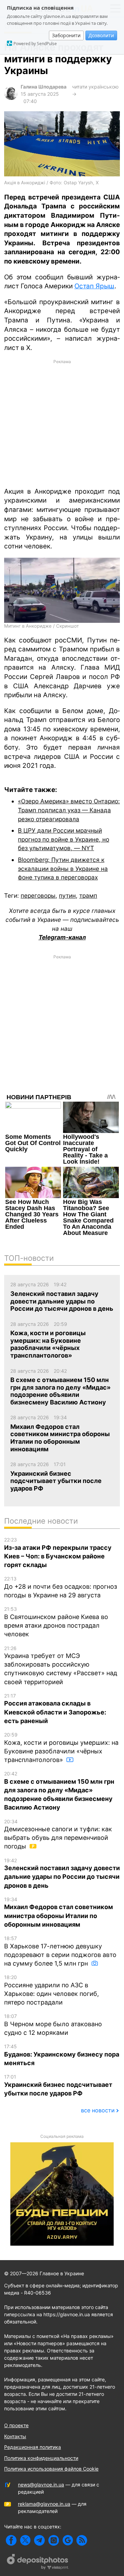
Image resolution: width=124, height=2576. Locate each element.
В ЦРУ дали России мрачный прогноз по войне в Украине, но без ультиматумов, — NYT (64, 839)
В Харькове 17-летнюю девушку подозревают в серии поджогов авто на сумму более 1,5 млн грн (60, 1951)
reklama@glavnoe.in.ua (44, 2504)
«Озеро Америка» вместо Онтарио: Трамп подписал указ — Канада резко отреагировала (69, 810)
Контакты (15, 2436)
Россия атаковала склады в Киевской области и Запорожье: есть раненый (55, 1709)
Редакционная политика (33, 2447)
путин (67, 895)
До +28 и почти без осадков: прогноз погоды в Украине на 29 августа (61, 1587)
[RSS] (82, 2540)
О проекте (16, 2425)
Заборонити (66, 35)
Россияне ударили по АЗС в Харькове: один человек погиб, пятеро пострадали (51, 1990)
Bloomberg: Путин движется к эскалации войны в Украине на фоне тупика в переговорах (63, 868)
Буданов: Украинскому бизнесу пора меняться (62, 2055)
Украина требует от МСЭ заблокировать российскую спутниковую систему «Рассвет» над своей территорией (61, 1665)
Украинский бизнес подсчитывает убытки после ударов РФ (58, 2085)
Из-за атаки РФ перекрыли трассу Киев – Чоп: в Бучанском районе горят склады (58, 1553)
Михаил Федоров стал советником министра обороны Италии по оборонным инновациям (59, 1912)
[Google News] (68, 2540)
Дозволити (101, 35)
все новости (98, 2110)
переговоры (38, 895)
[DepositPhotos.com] (38, 2563)
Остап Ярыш (94, 286)
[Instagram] (54, 2540)
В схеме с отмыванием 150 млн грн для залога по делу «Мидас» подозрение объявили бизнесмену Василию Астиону (59, 1791)
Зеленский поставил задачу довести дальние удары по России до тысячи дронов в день (62, 1873)
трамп (88, 895)
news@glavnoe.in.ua (41, 2485)
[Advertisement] (62, 423)
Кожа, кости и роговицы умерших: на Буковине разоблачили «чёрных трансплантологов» (61, 1748)
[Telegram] (39, 2540)
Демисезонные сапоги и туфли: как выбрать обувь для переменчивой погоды (58, 1834)
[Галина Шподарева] (11, 98)
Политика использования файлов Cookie (51, 2469)
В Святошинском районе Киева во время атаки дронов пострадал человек (56, 1622)
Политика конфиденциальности (41, 2458)
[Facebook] (11, 2540)
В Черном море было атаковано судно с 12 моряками (53, 2025)
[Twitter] (25, 2540)
